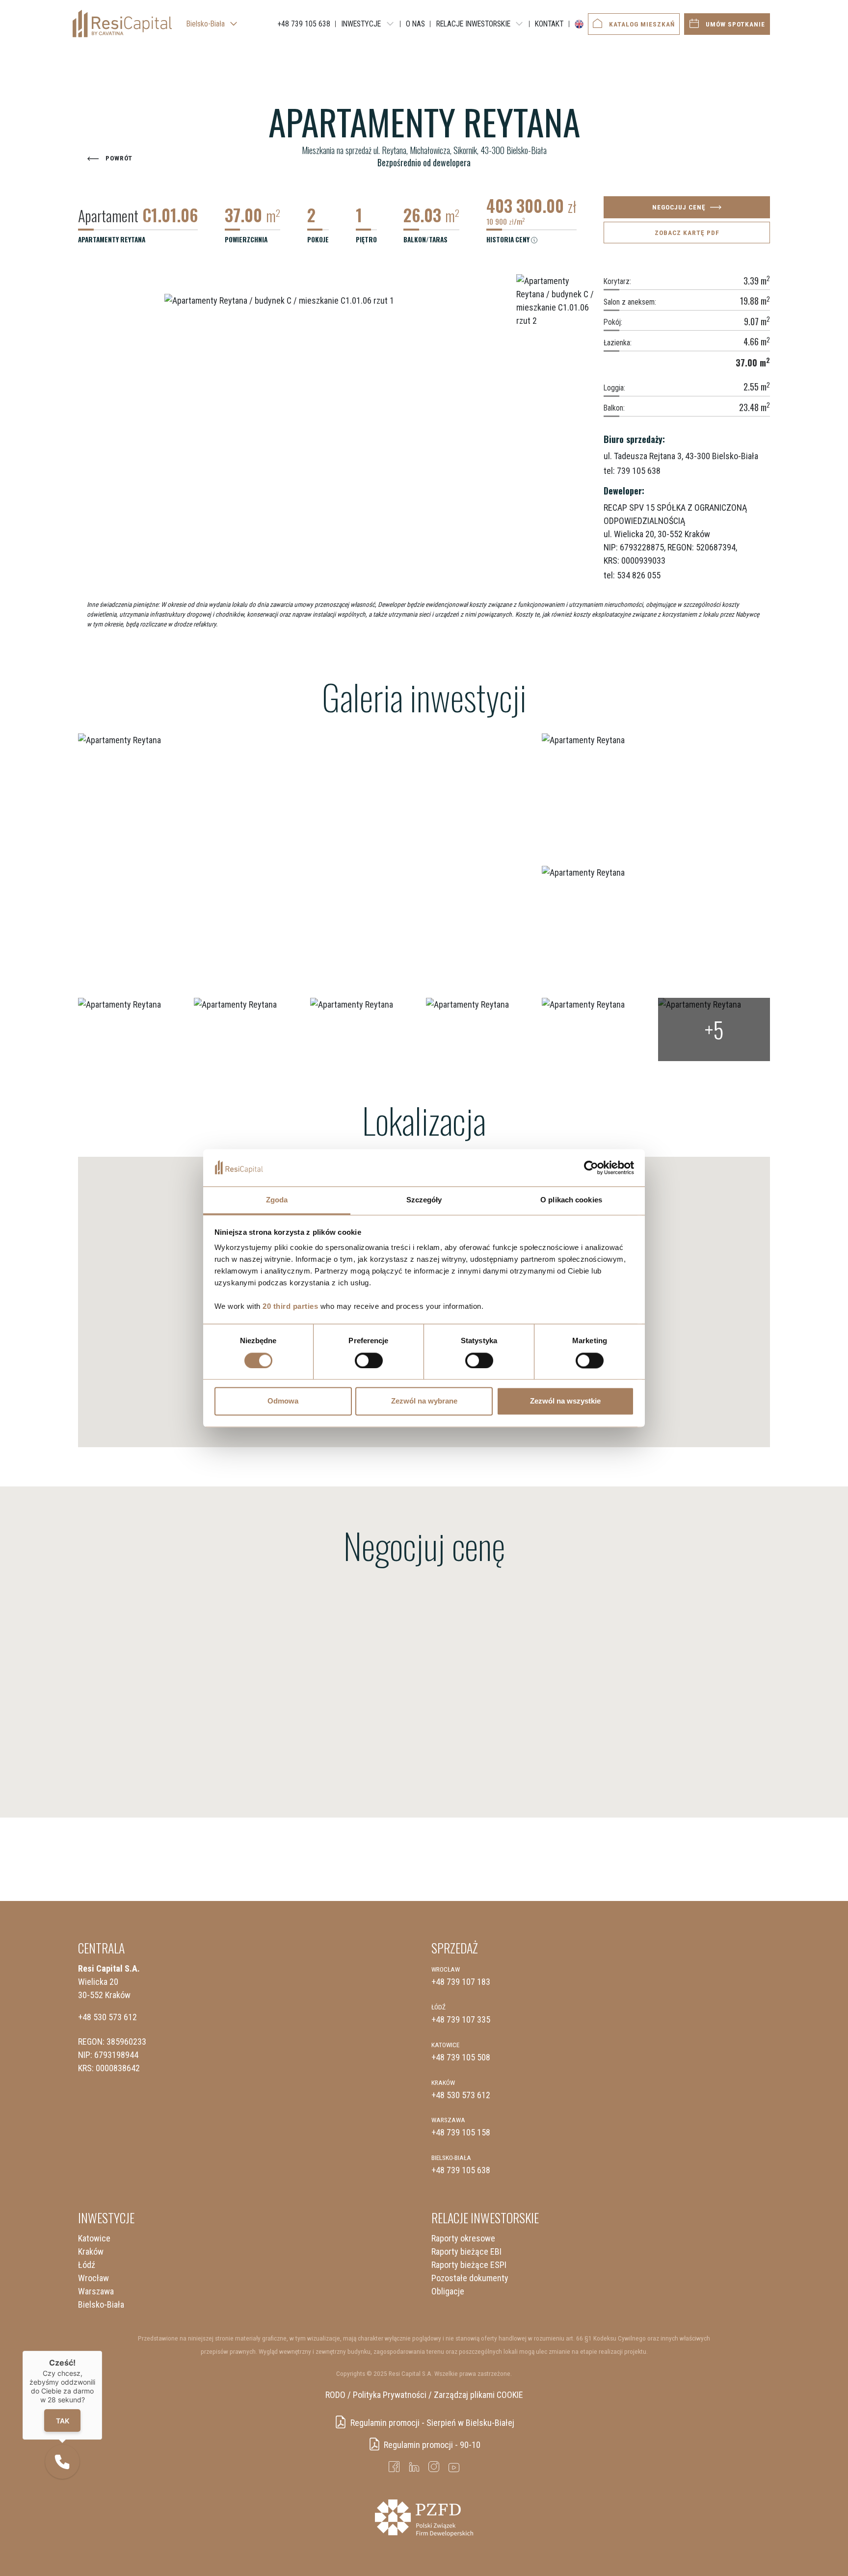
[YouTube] (454, 2467)
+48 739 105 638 (461, 2170)
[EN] (577, 24)
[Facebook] (394, 2467)
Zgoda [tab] (277, 1200)
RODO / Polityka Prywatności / (379, 2395)
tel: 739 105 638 (632, 470)
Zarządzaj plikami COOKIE (478, 2395)
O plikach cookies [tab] (571, 1200)
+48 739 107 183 (461, 1982)
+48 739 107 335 (461, 2019)
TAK (62, 2421)
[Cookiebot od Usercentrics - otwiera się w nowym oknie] (591, 1168)
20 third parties (290, 1307)
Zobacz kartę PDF (687, 233)
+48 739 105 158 (461, 2132)
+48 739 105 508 (461, 2057)
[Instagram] (434, 2467)
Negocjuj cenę (679, 207)
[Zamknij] (102, 2351)
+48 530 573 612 (107, 2017)
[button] (62, 2462)
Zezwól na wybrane (424, 1401)
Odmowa (283, 1401)
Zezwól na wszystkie (565, 1401)
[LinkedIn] (414, 2467)
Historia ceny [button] (509, 239)
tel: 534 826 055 (632, 575)
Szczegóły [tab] (424, 1200)
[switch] (369, 1360)
